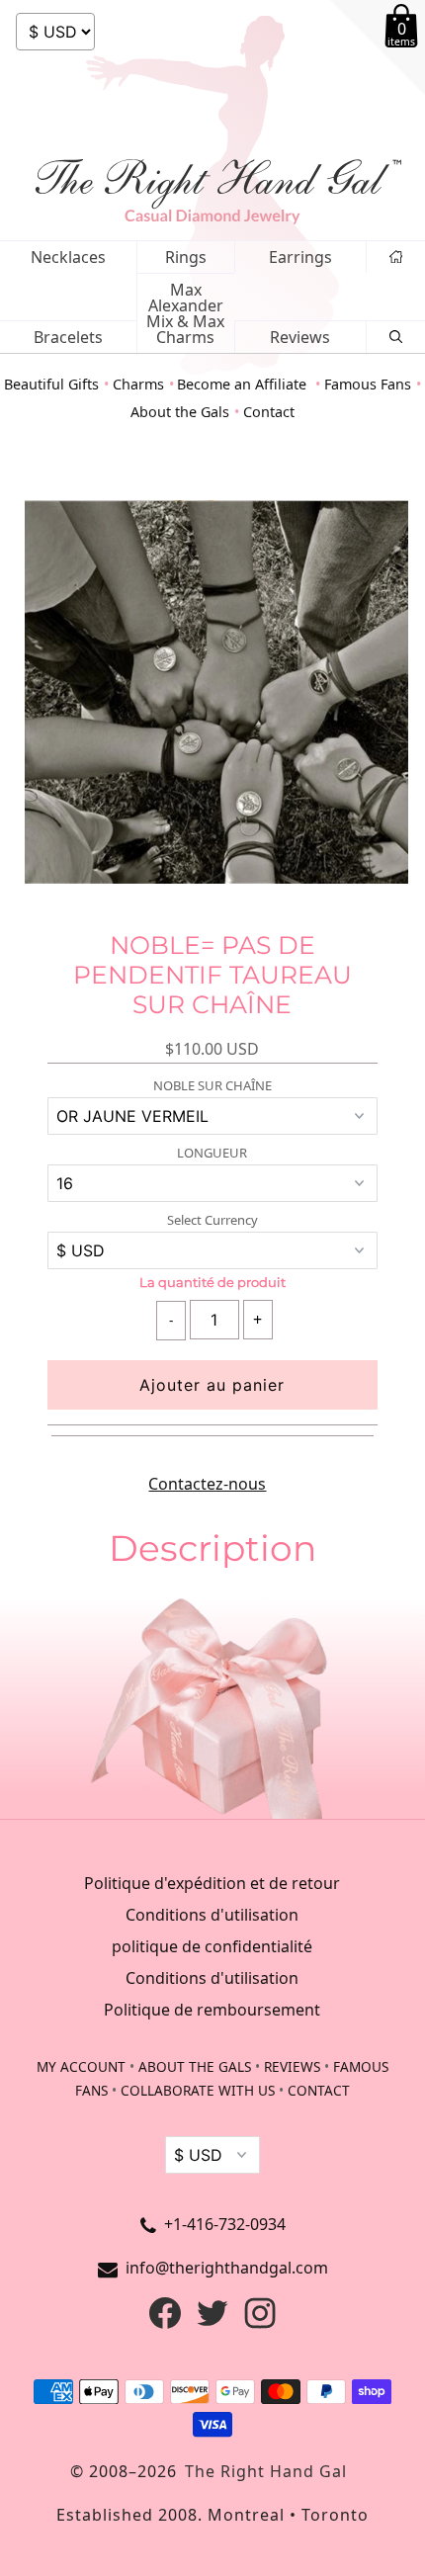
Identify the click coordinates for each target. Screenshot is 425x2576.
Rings (186, 257)
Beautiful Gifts (51, 384)
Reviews (300, 337)
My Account (81, 2066)
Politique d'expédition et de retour (212, 1883)
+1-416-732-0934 (225, 2224)
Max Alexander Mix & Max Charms (185, 313)
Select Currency (212, 1220)
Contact (269, 412)
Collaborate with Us (198, 2090)
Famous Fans (368, 384)
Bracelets (68, 337)
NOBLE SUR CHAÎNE (212, 1086)
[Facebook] (165, 2323)
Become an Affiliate (244, 384)
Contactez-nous (207, 1484)
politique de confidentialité (212, 1946)
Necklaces (68, 257)
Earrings (300, 257)
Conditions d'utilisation (212, 1915)
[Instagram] (260, 2323)
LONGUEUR (212, 1153)
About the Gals (180, 412)
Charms (138, 384)
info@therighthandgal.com (227, 2268)
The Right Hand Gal (266, 2471)
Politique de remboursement (212, 2010)
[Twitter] (212, 2323)
